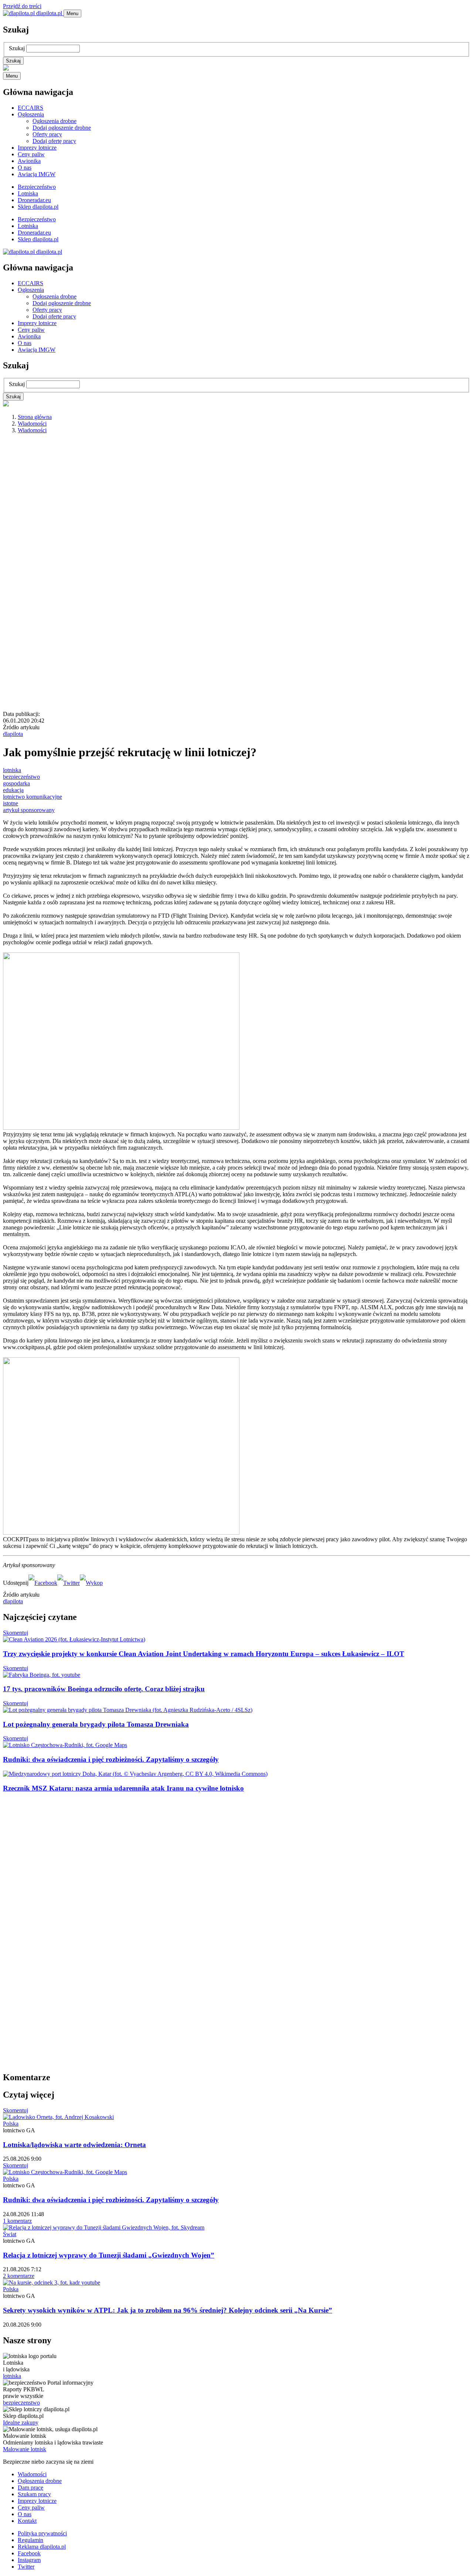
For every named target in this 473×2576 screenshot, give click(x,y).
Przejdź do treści (22, 6)
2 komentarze (19, 2276)
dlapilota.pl (49, 13)
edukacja (13, 790)
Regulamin (30, 2540)
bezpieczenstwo (21, 2403)
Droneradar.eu (34, 200)
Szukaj (17, 48)
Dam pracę (30, 2488)
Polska (11, 2124)
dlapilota (13, 734)
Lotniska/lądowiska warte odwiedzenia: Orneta (74, 2145)
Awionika (29, 161)
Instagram (29, 2560)
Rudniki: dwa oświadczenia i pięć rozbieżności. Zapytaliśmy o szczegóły (111, 1759)
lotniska (12, 770)
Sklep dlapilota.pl (38, 207)
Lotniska (28, 193)
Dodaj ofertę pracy (54, 141)
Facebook (29, 2553)
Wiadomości (32, 424)
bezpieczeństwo (21, 777)
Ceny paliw (31, 154)
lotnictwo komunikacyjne (33, 797)
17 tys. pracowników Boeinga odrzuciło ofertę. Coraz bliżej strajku (104, 1689)
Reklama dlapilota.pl (42, 2547)
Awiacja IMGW (37, 174)
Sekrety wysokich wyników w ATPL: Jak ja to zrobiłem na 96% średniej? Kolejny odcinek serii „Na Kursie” (168, 2310)
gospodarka (16, 783)
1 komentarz (17, 2221)
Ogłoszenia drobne (55, 121)
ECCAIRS (30, 108)
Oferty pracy (47, 134)
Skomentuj (16, 1633)
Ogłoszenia (31, 114)
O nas (25, 168)
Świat (10, 2234)
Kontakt (27, 2521)
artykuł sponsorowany (29, 810)
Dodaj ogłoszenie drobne (62, 128)
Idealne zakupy (21, 2423)
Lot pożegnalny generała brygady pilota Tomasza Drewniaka (96, 1724)
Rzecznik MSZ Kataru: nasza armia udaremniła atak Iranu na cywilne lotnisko (123, 1788)
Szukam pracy (34, 2494)
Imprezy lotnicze (37, 148)
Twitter (26, 2567)
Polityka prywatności (42, 2533)
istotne (11, 803)
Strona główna (35, 417)
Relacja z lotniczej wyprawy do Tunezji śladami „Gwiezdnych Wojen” (109, 2255)
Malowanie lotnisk (25, 2449)
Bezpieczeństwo (37, 187)
